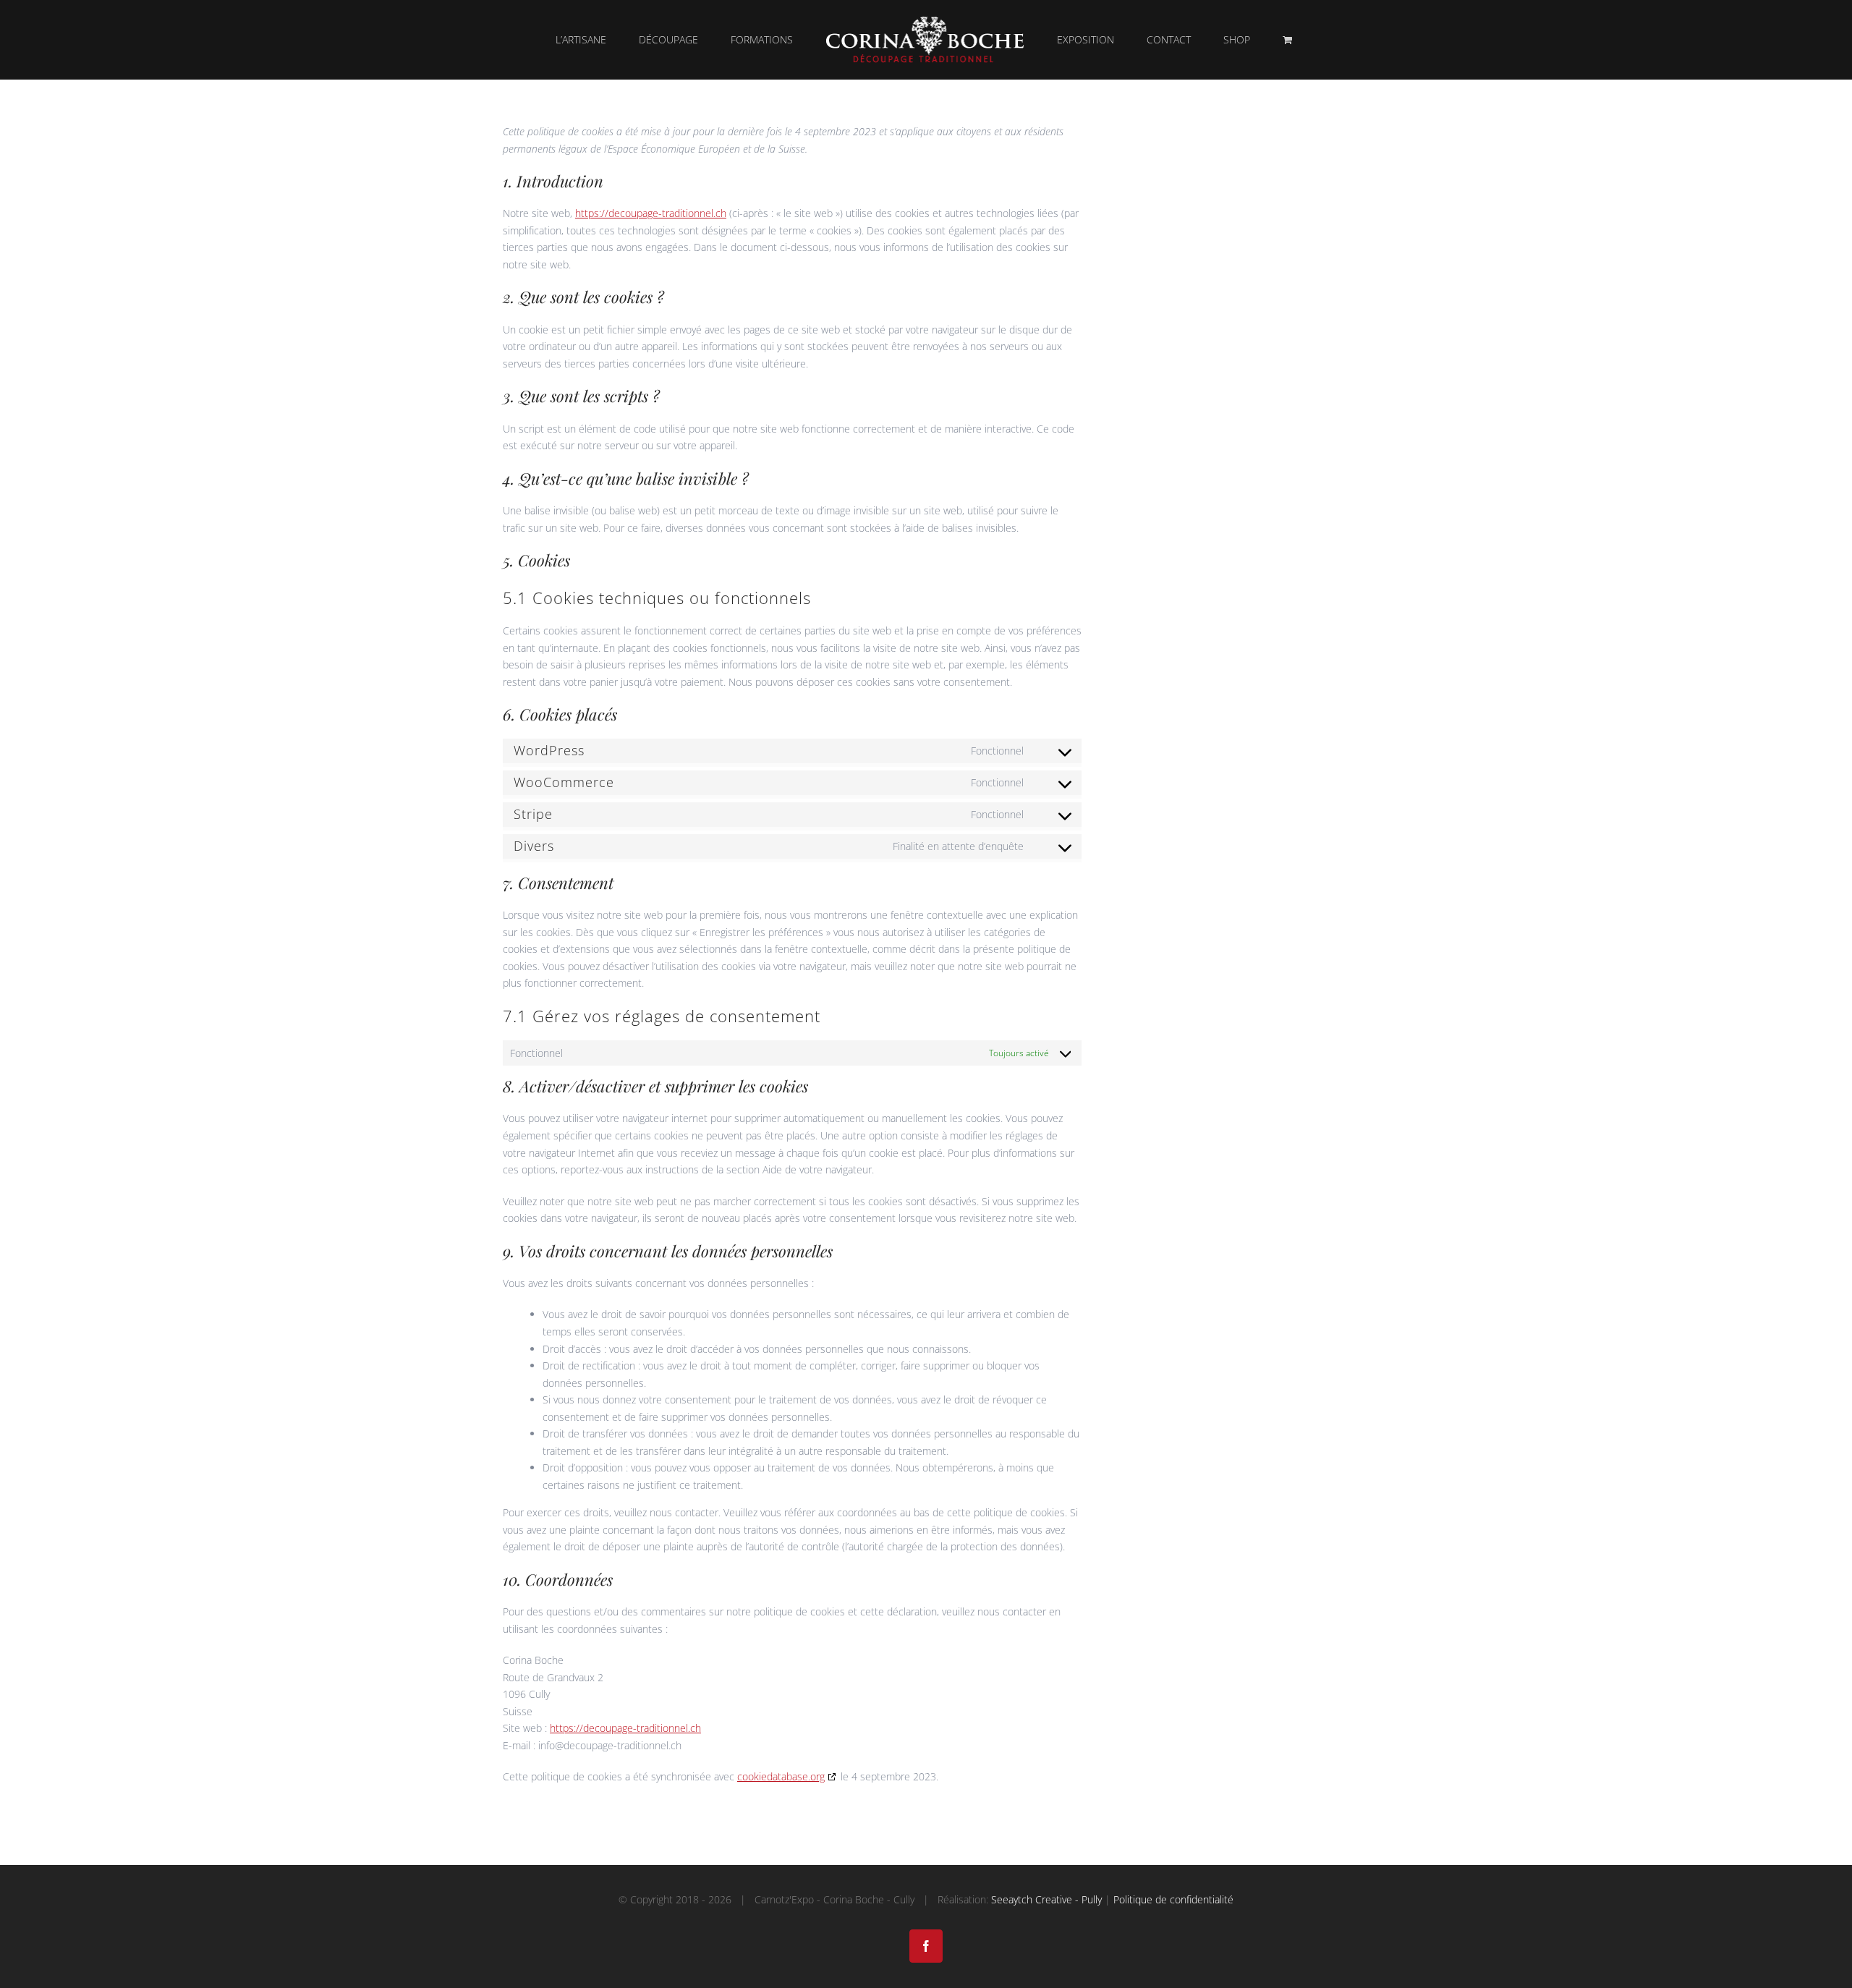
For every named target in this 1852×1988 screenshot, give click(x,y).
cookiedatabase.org (781, 1776)
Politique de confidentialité (1173, 1899)
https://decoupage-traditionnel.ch (651, 213)
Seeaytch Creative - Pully (1046, 1899)
